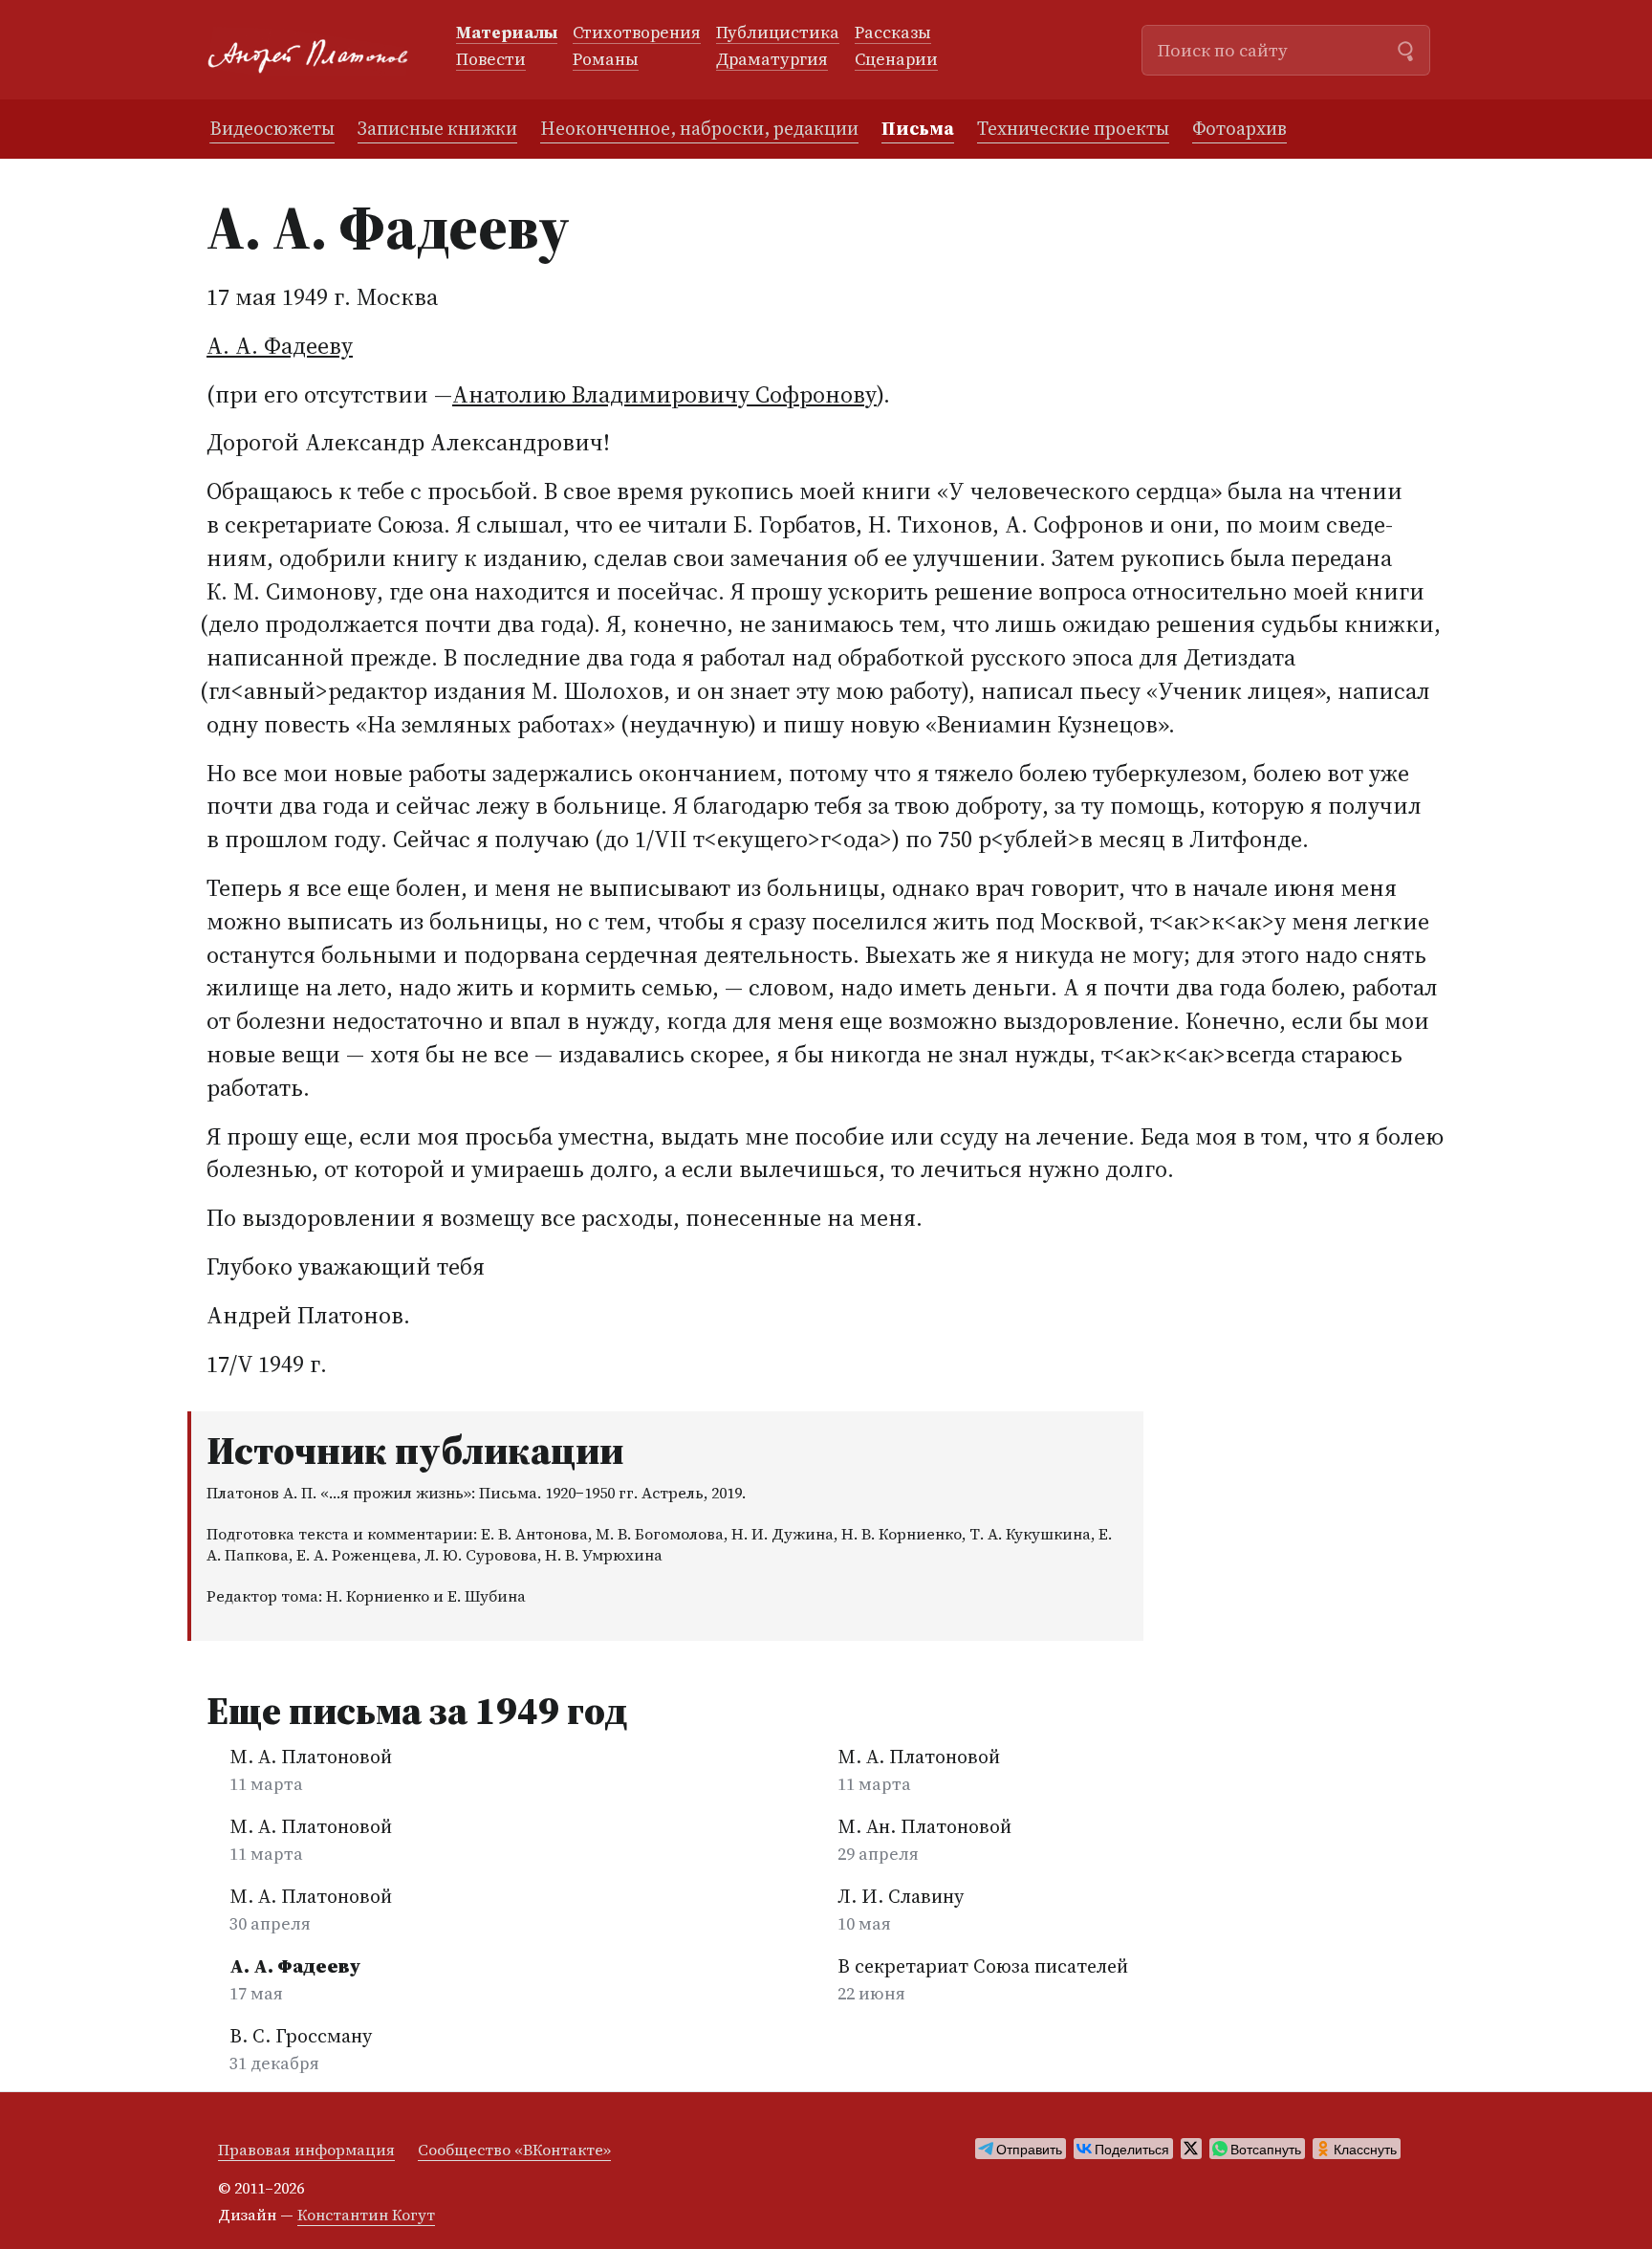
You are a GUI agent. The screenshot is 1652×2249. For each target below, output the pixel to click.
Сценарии (896, 60)
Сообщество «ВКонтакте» (514, 2150)
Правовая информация (306, 2150)
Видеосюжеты (272, 128)
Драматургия (772, 60)
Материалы (507, 33)
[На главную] (316, 50)
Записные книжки (437, 128)
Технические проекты (1073, 128)
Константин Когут (366, 2215)
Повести (491, 60)
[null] (1021, 2149)
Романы (606, 60)
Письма (918, 128)
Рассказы (893, 33)
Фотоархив (1239, 128)
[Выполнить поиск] (1405, 49)
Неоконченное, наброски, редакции (699, 128)
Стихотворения (637, 33)
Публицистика (778, 33)
